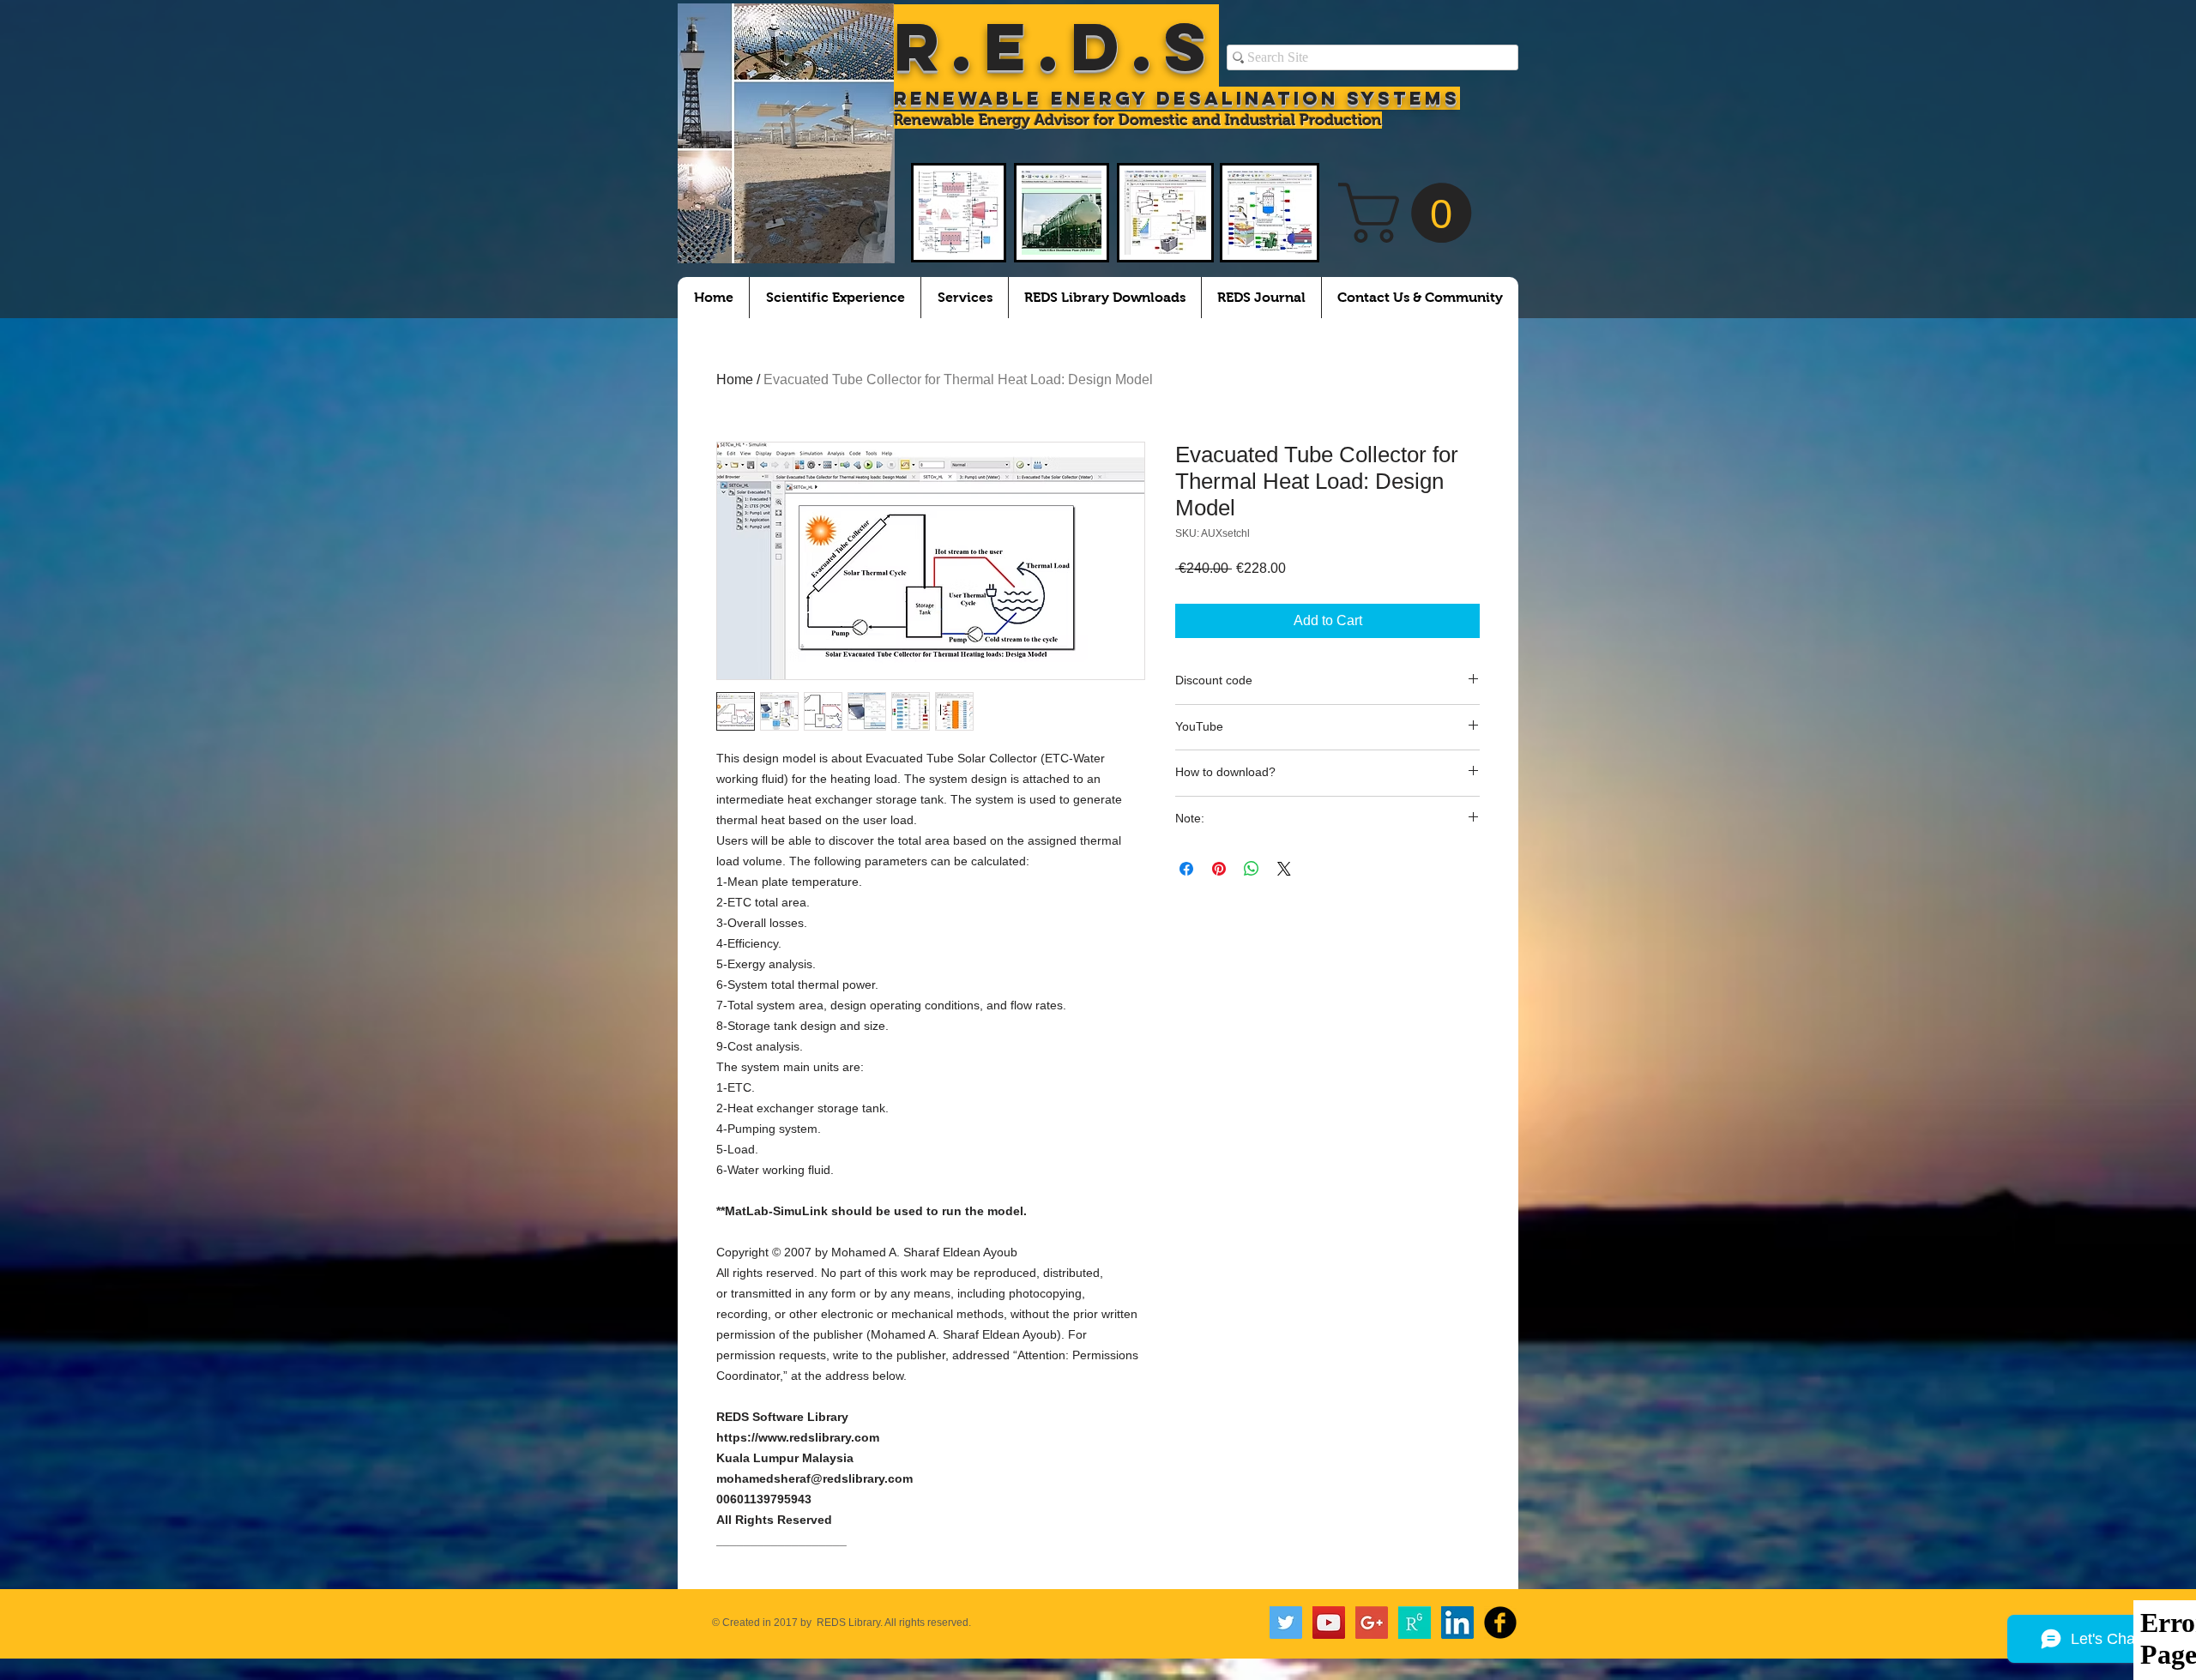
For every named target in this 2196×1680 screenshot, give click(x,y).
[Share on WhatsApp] (1252, 869)
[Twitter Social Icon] (1286, 1623)
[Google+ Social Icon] (1372, 1623)
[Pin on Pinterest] (1219, 869)
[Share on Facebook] (1186, 869)
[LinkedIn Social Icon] (1457, 1623)
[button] (1412, 213)
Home (735, 379)
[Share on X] (1284, 869)
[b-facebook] (1500, 1623)
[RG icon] (1415, 1623)
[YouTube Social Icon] (1329, 1623)
